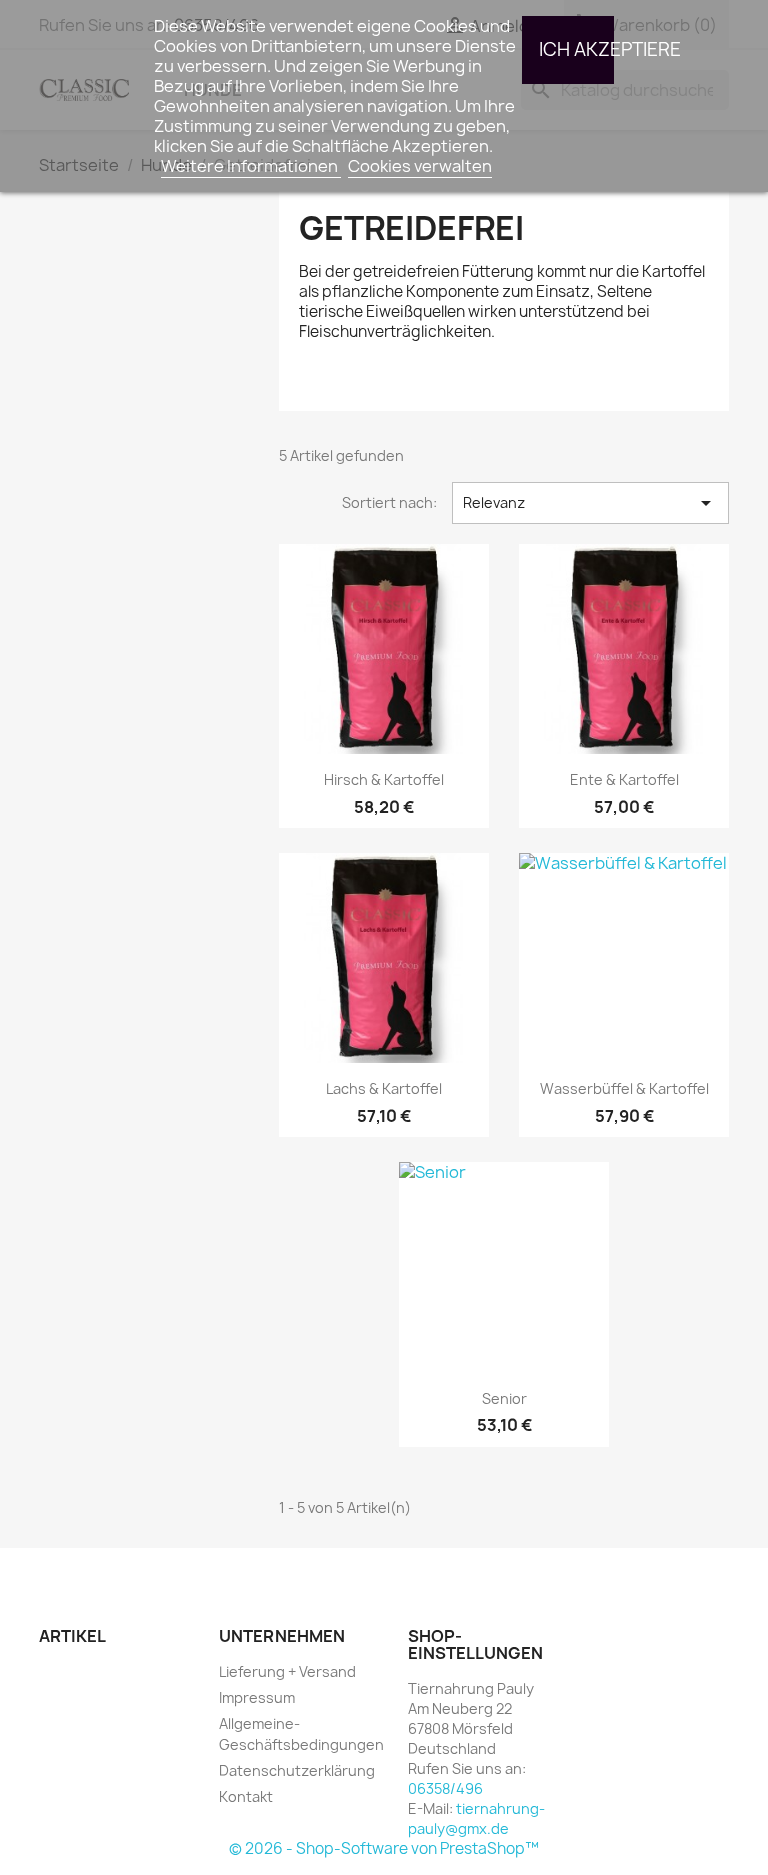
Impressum (257, 1697)
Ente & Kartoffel (624, 779)
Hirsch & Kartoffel (384, 779)
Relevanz (590, 503)
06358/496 (445, 1788)
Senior (504, 1398)
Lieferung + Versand (287, 1671)
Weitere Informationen (251, 166)
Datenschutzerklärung (297, 1770)
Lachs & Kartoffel (384, 1088)
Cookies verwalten (420, 166)
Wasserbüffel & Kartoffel (624, 1088)
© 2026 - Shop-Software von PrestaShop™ (384, 1848)
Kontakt (246, 1796)
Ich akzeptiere (576, 49)
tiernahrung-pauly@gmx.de (476, 1818)
